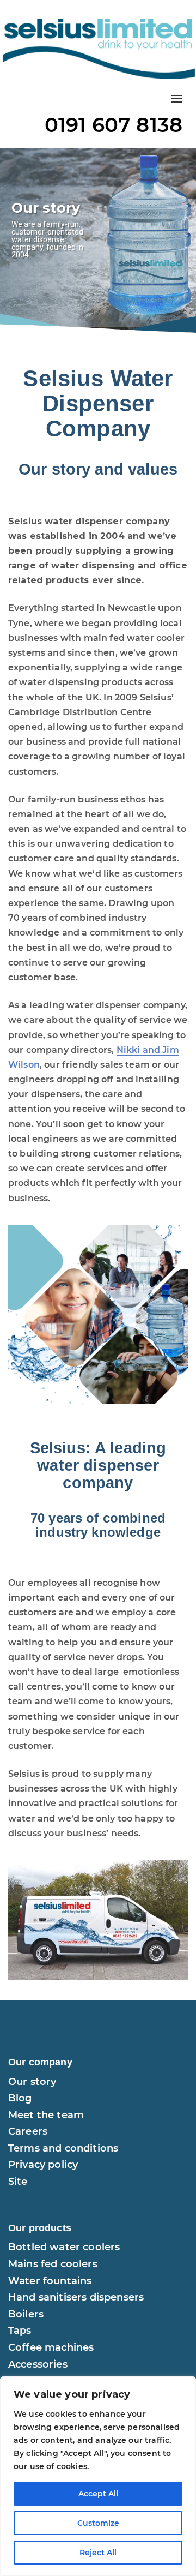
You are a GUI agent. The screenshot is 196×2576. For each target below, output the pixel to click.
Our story (32, 2082)
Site (18, 2182)
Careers (28, 2131)
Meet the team (46, 2115)
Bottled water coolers (64, 2247)
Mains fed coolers (53, 2264)
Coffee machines (51, 2347)
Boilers (26, 2314)
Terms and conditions (63, 2148)
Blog (20, 2098)
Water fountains (50, 2281)
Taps (20, 2331)
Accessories (38, 2364)
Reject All (98, 2553)
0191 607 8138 (114, 125)
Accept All (98, 2494)
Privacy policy (43, 2165)
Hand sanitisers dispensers (76, 2297)
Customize (98, 2523)
